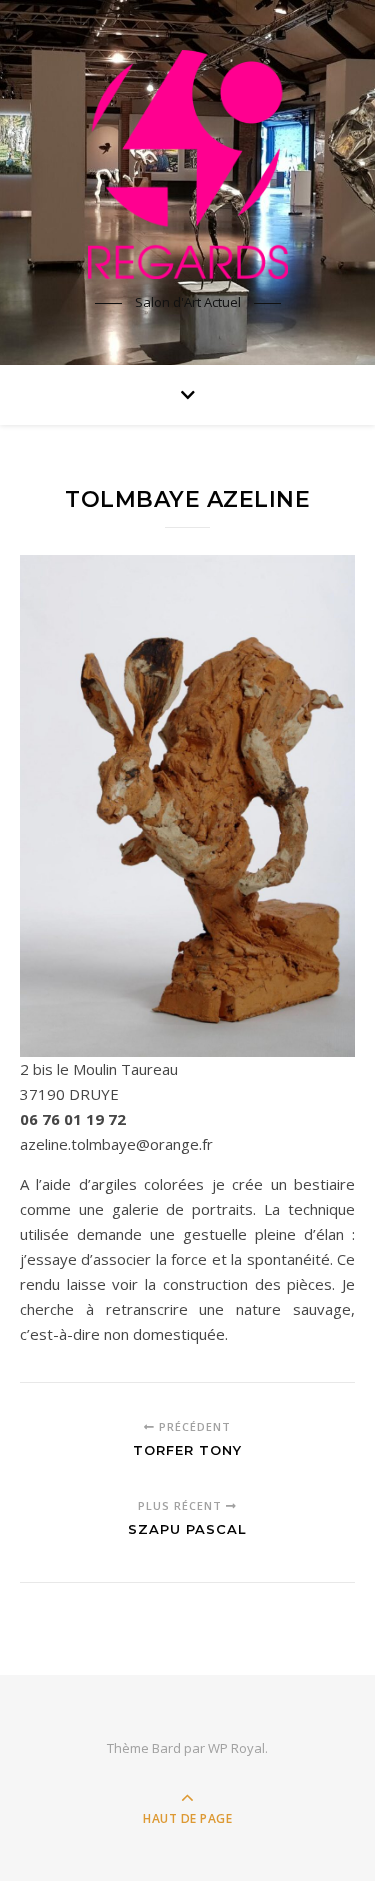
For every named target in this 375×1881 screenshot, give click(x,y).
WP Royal (236, 1748)
